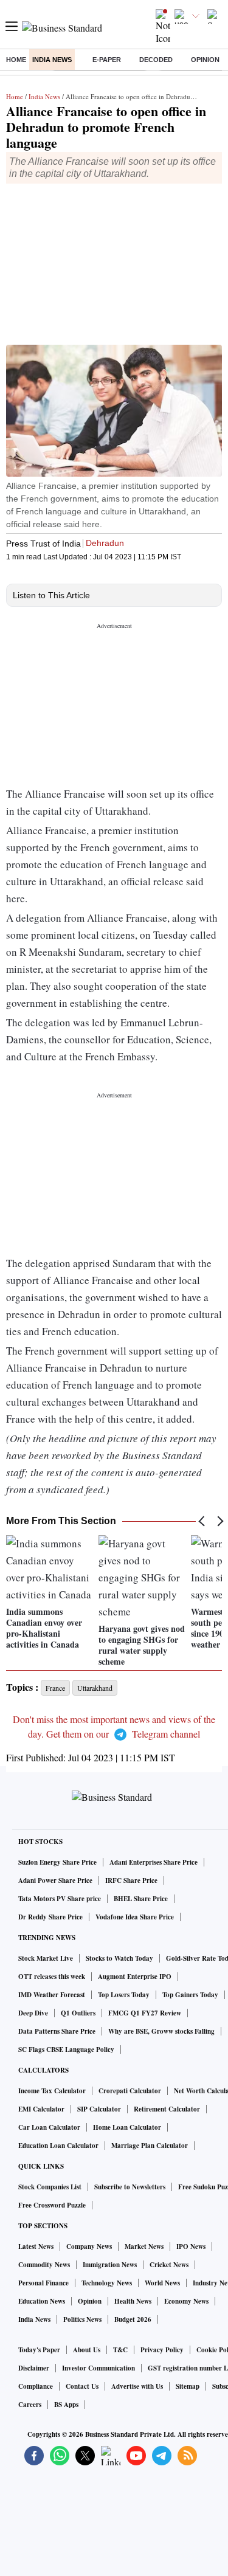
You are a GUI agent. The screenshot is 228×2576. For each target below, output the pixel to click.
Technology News (107, 2283)
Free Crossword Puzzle (52, 2205)
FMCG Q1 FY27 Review (145, 2013)
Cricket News (169, 2265)
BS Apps (66, 2405)
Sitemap (188, 2386)
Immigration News (110, 2265)
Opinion (205, 60)
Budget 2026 (133, 2319)
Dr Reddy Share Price (50, 1917)
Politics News (82, 2319)
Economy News (186, 2301)
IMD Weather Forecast (52, 1995)
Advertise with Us (137, 2386)
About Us (87, 2350)
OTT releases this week (52, 1977)
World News (162, 2283)
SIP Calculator (99, 2109)
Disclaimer (34, 2368)
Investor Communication (98, 2368)
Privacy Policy (162, 2350)
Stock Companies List (50, 2187)
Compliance (36, 2386)
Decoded (156, 60)
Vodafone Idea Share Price (135, 1917)
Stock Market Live (46, 1958)
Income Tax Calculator (52, 2091)
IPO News (191, 2246)
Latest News (36, 2246)
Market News (144, 2246)
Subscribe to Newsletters (130, 2187)
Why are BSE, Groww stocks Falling (161, 2031)
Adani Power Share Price (55, 1880)
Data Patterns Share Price (57, 2031)
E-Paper (107, 60)
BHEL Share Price (141, 1899)
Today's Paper (39, 2350)
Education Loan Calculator (58, 2146)
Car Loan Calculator (49, 2127)
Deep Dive (33, 2013)
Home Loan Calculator (127, 2127)
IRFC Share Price (131, 1880)
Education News (42, 2301)
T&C (120, 2350)
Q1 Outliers (78, 2013)
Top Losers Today (124, 1995)
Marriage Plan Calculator (150, 2146)
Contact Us (82, 2386)
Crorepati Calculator (130, 2091)
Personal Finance (43, 2283)
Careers (30, 2405)
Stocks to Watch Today (119, 1958)
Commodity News (44, 2265)
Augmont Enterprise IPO (135, 1977)
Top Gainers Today (190, 1995)
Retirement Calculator (167, 2109)
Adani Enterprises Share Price (154, 1862)
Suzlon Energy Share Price (57, 1862)
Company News (89, 2246)
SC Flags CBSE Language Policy (66, 2049)
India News (52, 60)
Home (16, 60)
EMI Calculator (41, 2109)
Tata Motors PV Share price (60, 1899)
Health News (133, 2301)
